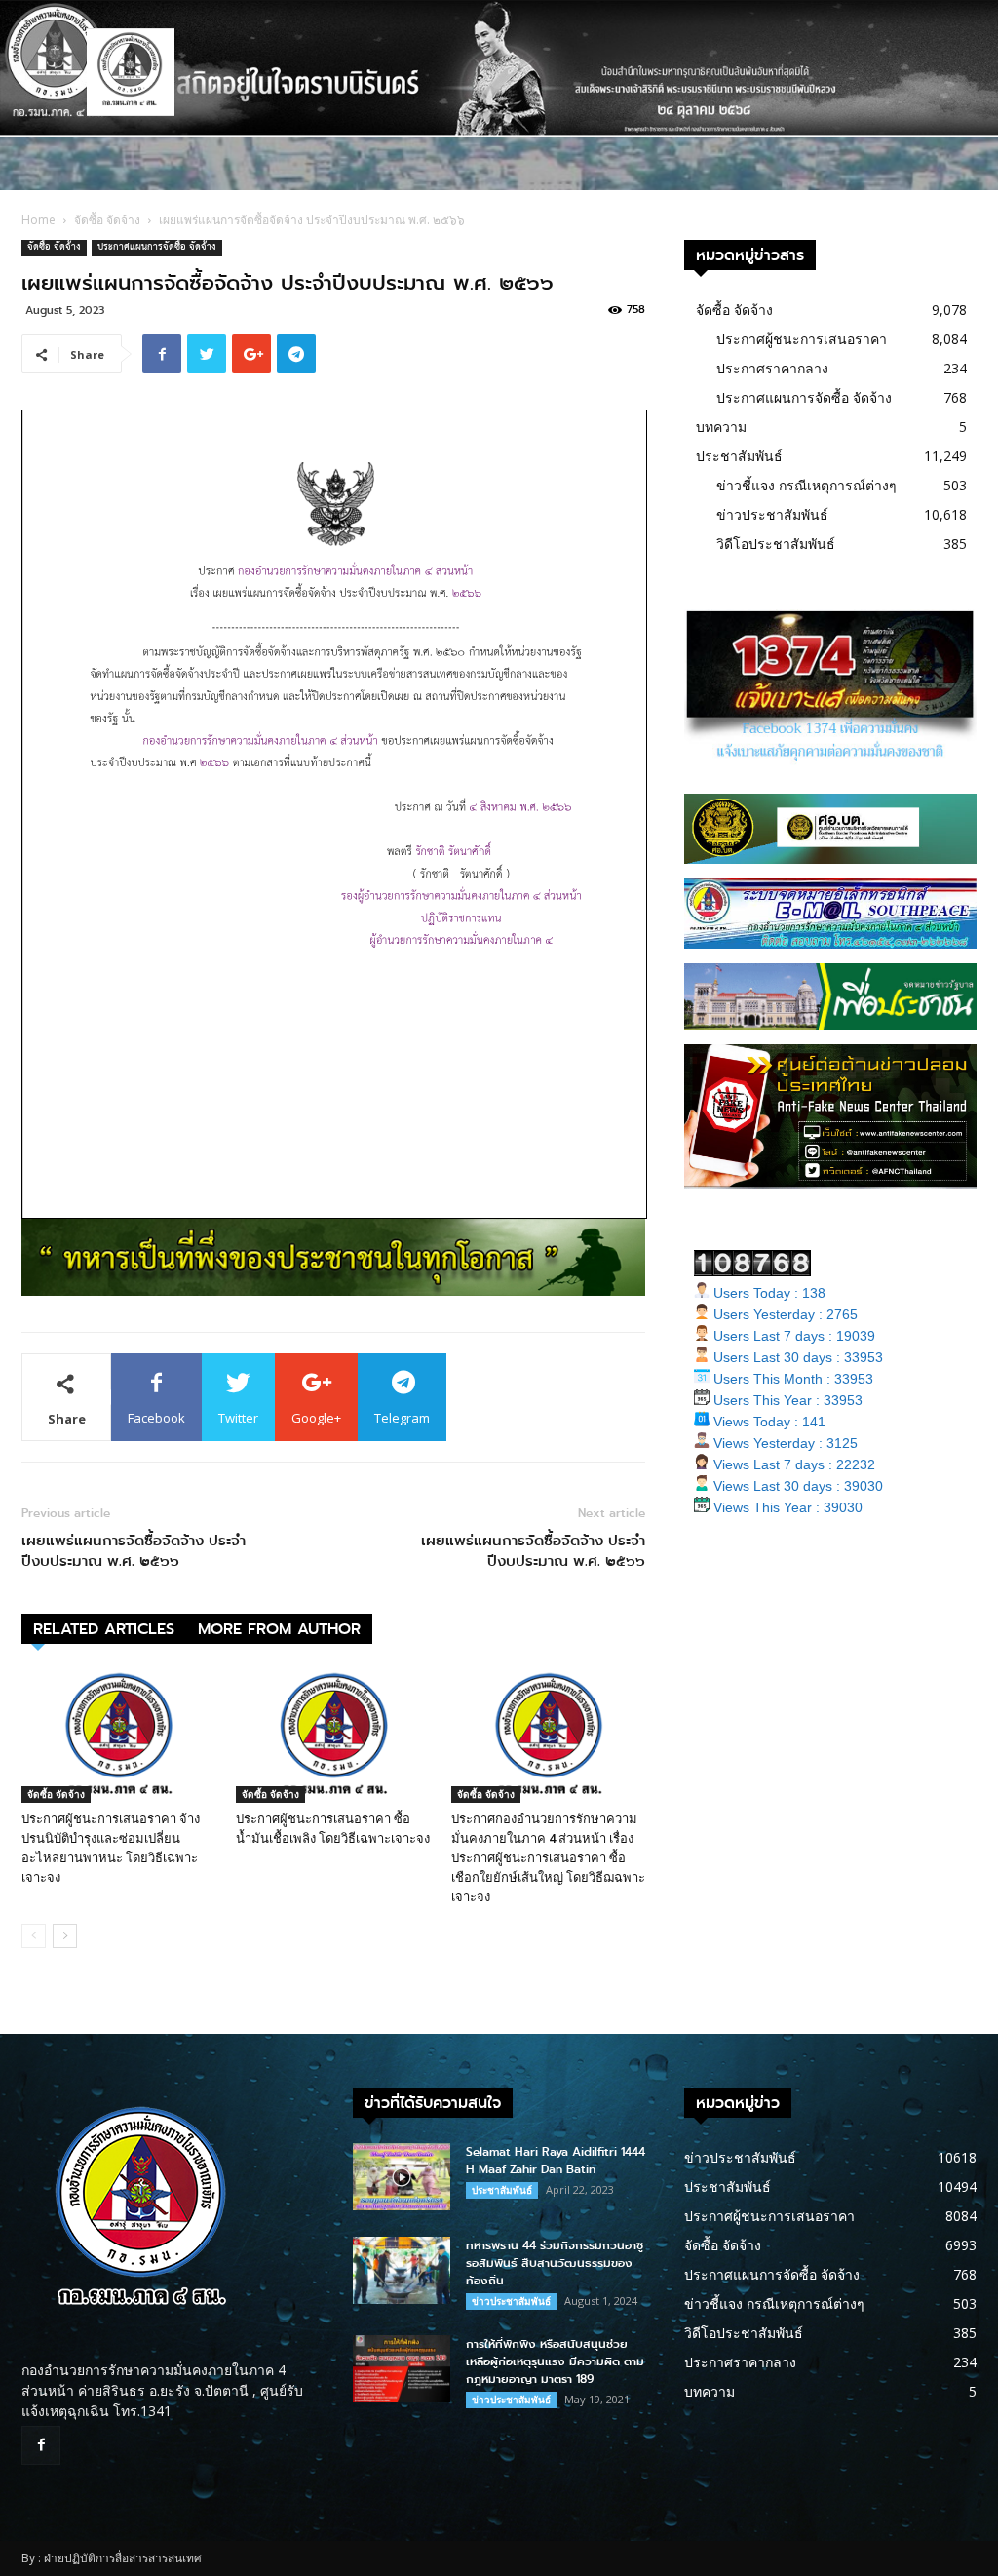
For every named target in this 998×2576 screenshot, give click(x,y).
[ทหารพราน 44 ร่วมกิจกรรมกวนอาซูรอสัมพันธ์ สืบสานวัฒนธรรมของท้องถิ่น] (402, 2270)
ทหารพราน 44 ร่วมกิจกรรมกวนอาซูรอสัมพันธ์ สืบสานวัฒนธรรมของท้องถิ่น (555, 2263)
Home (38, 220)
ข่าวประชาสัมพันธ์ (772, 514)
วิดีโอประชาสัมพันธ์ (776, 544)
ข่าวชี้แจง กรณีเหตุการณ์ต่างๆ (806, 485)
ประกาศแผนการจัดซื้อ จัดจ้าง (157, 248)
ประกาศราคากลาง (772, 368)
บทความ (721, 427)
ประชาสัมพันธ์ (739, 456)
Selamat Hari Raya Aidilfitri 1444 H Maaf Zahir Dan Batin (556, 2161)
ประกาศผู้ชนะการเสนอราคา (802, 339)
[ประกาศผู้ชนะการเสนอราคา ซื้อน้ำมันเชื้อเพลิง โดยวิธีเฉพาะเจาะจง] (333, 1736)
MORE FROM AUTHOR (279, 1629)
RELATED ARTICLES (104, 1629)
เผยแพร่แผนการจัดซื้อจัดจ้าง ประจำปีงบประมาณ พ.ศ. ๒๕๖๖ (134, 1551)
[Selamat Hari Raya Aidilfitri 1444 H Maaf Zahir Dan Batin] (402, 2177)
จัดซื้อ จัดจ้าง (107, 220)
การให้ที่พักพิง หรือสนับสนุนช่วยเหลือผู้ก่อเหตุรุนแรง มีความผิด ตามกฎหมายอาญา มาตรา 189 (555, 2361)
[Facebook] (41, 2445)
